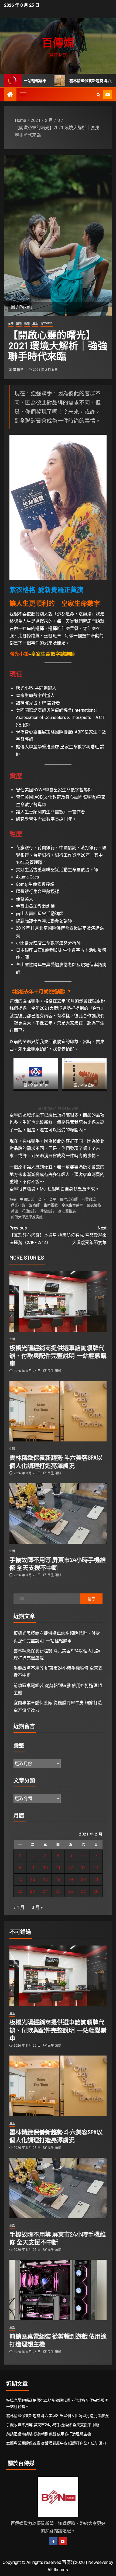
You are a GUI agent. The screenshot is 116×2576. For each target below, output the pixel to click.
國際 (19, 323)
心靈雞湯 (89, 1199)
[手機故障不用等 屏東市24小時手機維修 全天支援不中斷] (58, 1513)
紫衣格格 (94, 1205)
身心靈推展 (67, 1211)
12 (71, 1868)
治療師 (34, 1205)
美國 (15, 1211)
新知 (27, 323)
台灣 (11, 323)
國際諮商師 (69, 1199)
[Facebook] (53, 2541)
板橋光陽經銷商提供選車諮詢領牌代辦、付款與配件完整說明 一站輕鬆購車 (58, 1356)
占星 (53, 1199)
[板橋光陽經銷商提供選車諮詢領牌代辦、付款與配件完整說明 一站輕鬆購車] (58, 1301)
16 (33, 1879)
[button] (23, 95)
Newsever (98, 2562)
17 (45, 1879)
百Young (47, 323)
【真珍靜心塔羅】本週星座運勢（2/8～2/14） (33, 1235)
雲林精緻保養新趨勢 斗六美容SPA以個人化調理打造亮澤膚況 (57, 2416)
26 (71, 1891)
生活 (35, 323)
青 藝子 (19, 370)
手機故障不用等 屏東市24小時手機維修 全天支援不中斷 (53, 2425)
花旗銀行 (29, 1211)
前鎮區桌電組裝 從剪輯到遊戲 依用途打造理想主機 (49, 2434)
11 (58, 1868)
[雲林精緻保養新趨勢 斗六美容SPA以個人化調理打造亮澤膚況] (58, 1411)
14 (96, 1868)
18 (58, 1879)
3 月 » (37, 1907)
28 (96, 1891)
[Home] (10, 95)
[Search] (98, 95)
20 (83, 1879)
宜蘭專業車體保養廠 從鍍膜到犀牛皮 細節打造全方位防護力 (56, 2443)
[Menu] (23, 95)
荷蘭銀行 (47, 1211)
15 (20, 1879)
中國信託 (27, 1199)
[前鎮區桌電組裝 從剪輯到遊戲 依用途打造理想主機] (58, 2290)
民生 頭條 (54, 1371)
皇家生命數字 (72, 1205)
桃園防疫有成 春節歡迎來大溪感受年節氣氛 (82, 1235)
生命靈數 (51, 1205)
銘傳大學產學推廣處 (27, 1217)
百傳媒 (58, 42)
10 (45, 1868)
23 (33, 1891)
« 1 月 (19, 1907)
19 (71, 1879)
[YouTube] (63, 2541)
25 (58, 1891)
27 (83, 1891)
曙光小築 (19, 654)
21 (96, 1879)
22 (20, 1891)
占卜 (42, 1199)
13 (83, 1868)
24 (45, 1891)
